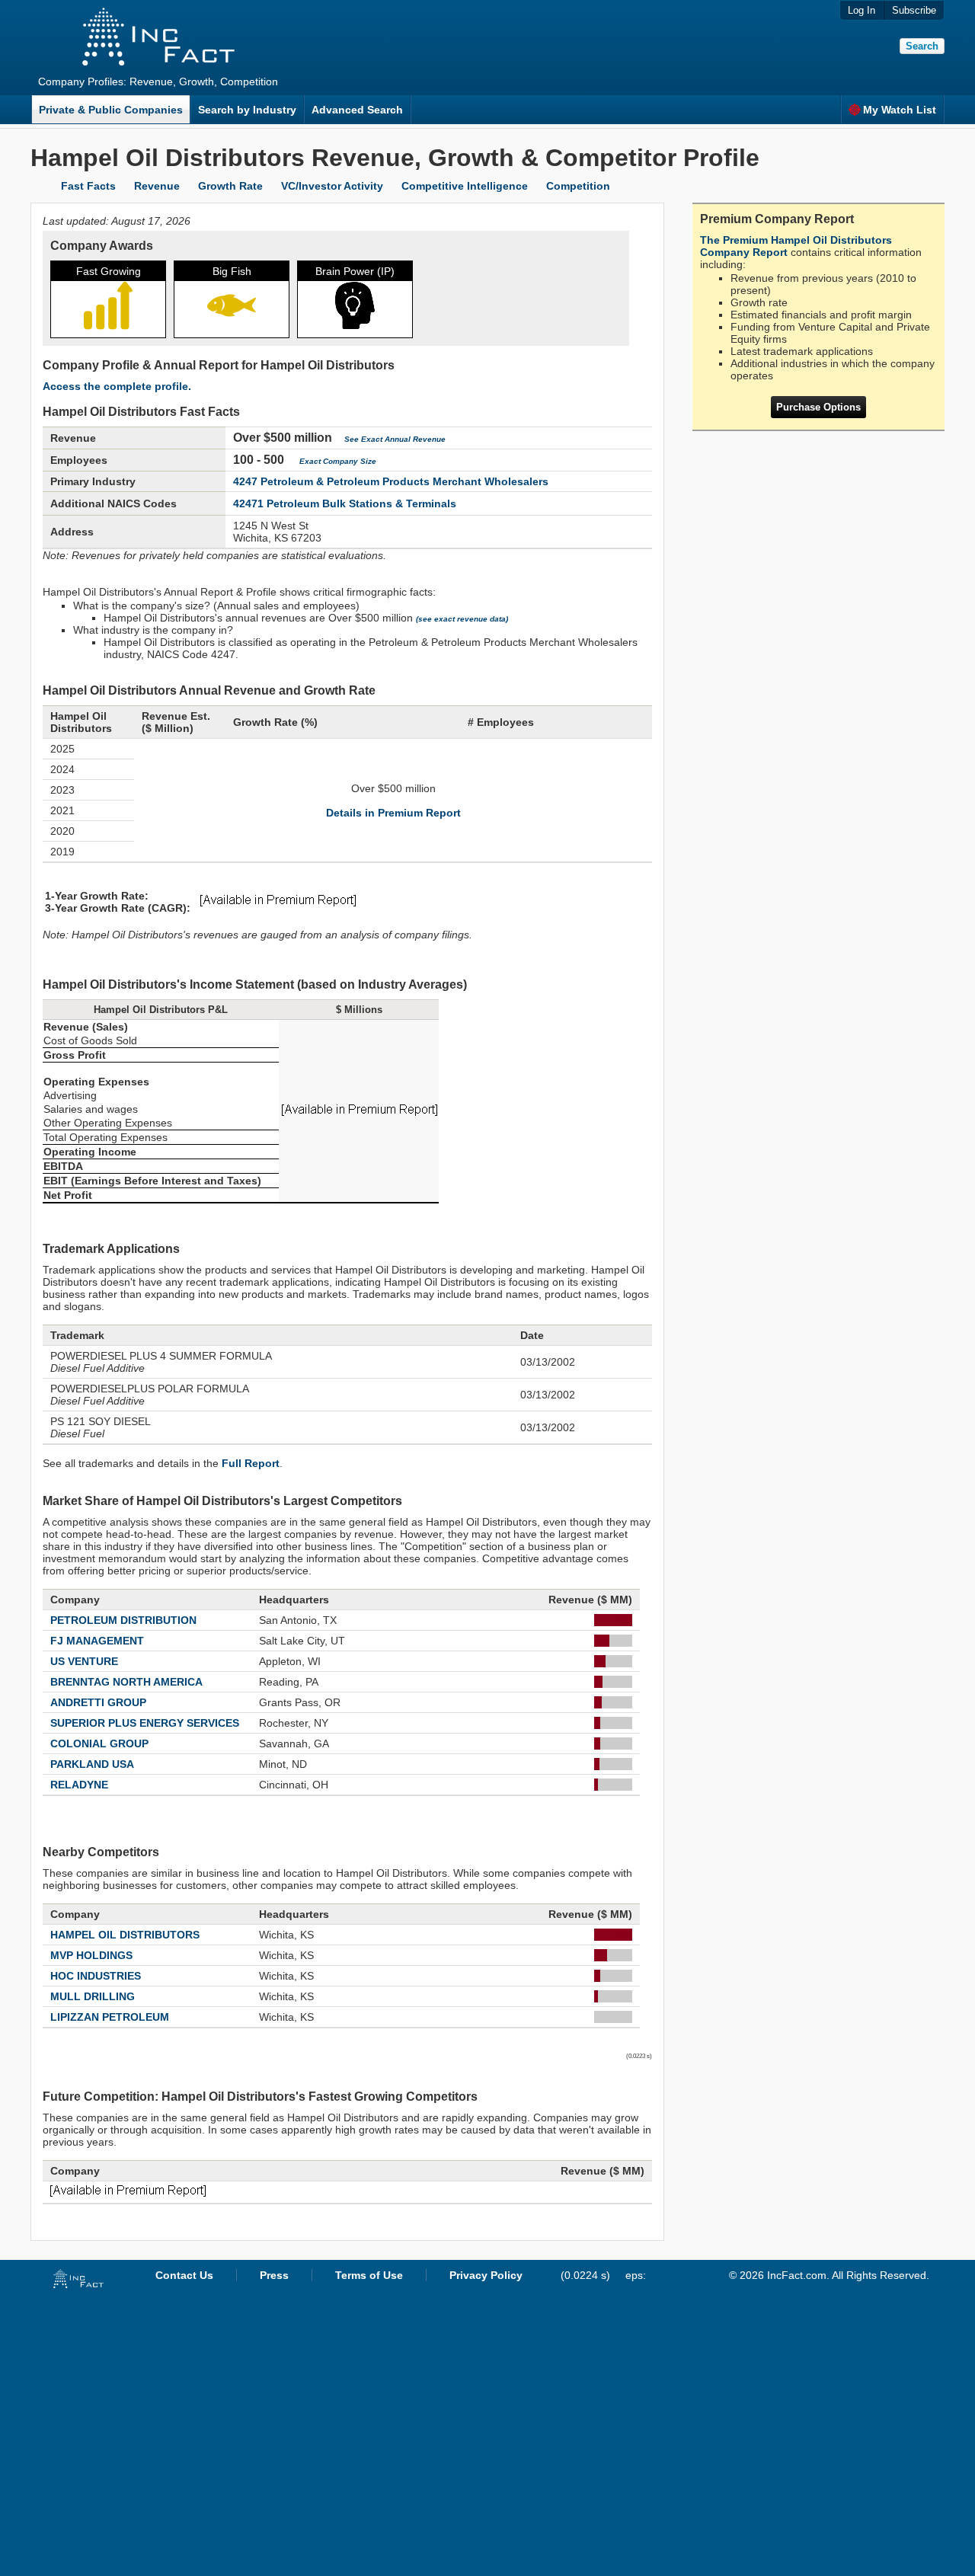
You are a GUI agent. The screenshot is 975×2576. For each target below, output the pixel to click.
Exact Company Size (338, 461)
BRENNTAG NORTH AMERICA (126, 1682)
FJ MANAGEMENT (97, 1641)
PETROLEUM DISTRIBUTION (123, 1620)
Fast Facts (88, 186)
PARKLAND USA (92, 1764)
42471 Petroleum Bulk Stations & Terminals (345, 503)
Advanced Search (357, 110)
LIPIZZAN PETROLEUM (110, 2017)
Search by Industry (247, 110)
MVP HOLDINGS (91, 1955)
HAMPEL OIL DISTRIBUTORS (125, 1935)
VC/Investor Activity (332, 186)
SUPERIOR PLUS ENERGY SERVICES (145, 1723)
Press (274, 2275)
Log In (862, 10)
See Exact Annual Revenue (395, 439)
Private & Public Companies (111, 110)
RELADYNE (79, 1785)
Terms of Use (369, 2275)
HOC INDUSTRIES (96, 1976)
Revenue (157, 186)
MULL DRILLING (93, 1996)
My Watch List (900, 110)
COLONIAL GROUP (99, 1743)
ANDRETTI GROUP (98, 1702)
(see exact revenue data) (462, 619)
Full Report (251, 1463)
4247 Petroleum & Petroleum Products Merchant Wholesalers (391, 481)
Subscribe (914, 10)
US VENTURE (84, 1661)
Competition (578, 186)
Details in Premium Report (393, 813)
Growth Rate (230, 186)
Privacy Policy (486, 2275)
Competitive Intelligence (465, 186)
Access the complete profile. (117, 386)
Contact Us (184, 2275)
